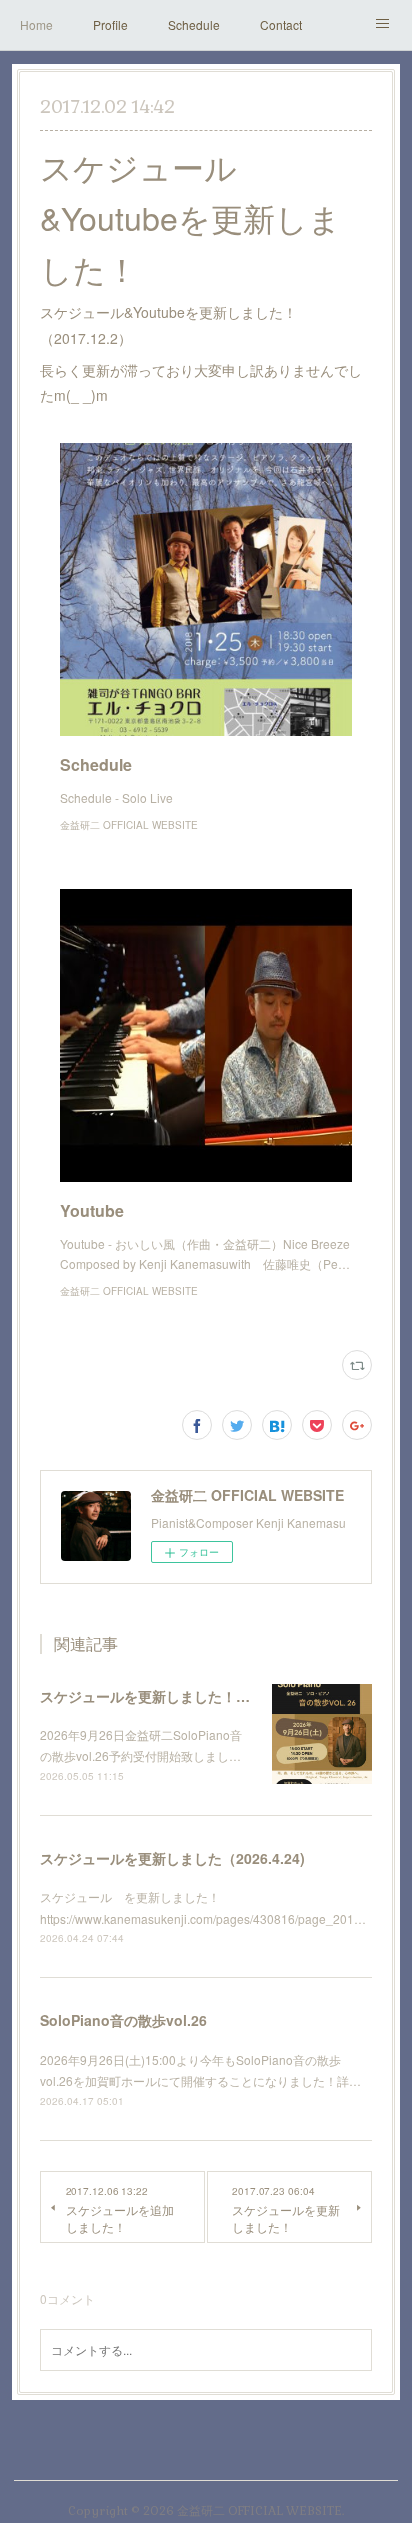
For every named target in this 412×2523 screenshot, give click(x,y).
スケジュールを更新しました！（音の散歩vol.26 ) (198, 1696)
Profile (110, 24)
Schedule (194, 24)
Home (36, 24)
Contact (281, 24)
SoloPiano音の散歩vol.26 (123, 2020)
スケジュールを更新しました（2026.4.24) (172, 1858)
